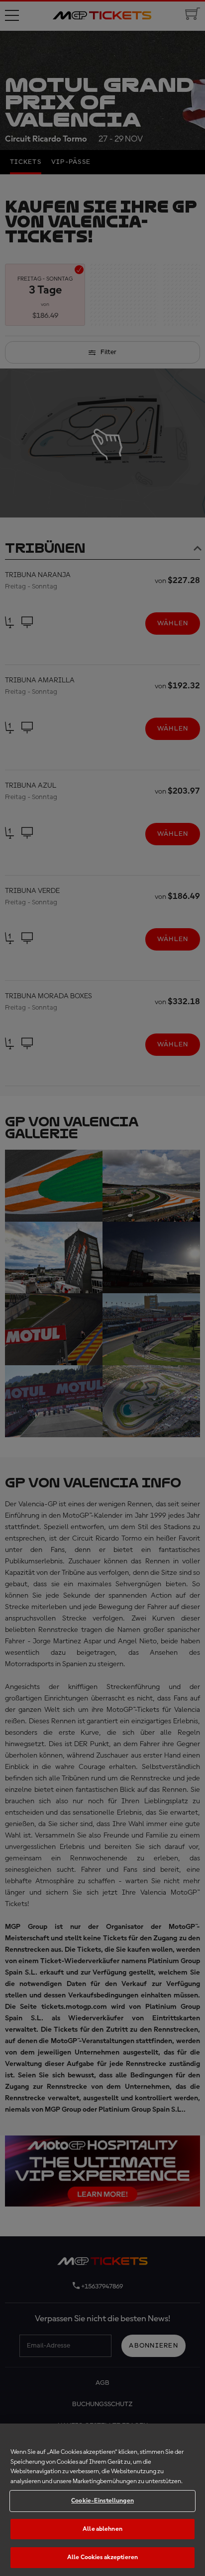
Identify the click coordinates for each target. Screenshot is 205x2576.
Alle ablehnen (102, 2529)
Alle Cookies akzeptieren (102, 2557)
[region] (102, 2500)
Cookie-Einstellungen (102, 2501)
